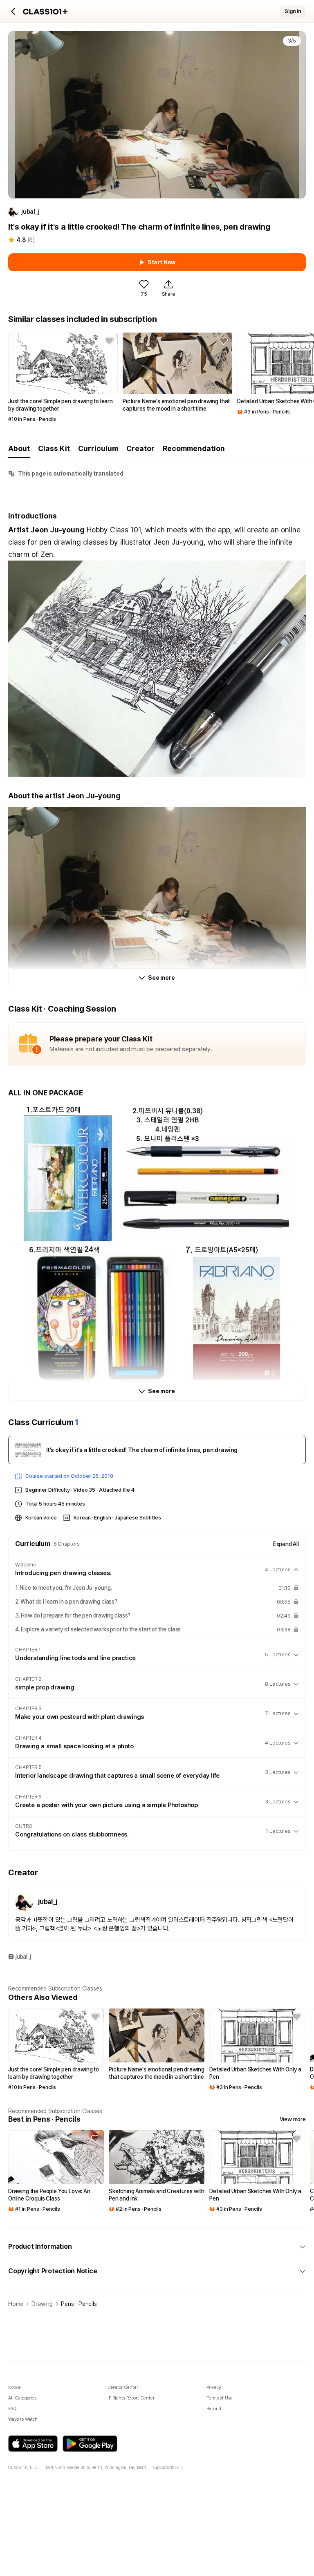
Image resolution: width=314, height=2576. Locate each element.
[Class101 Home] (45, 12)
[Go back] (13, 11)
